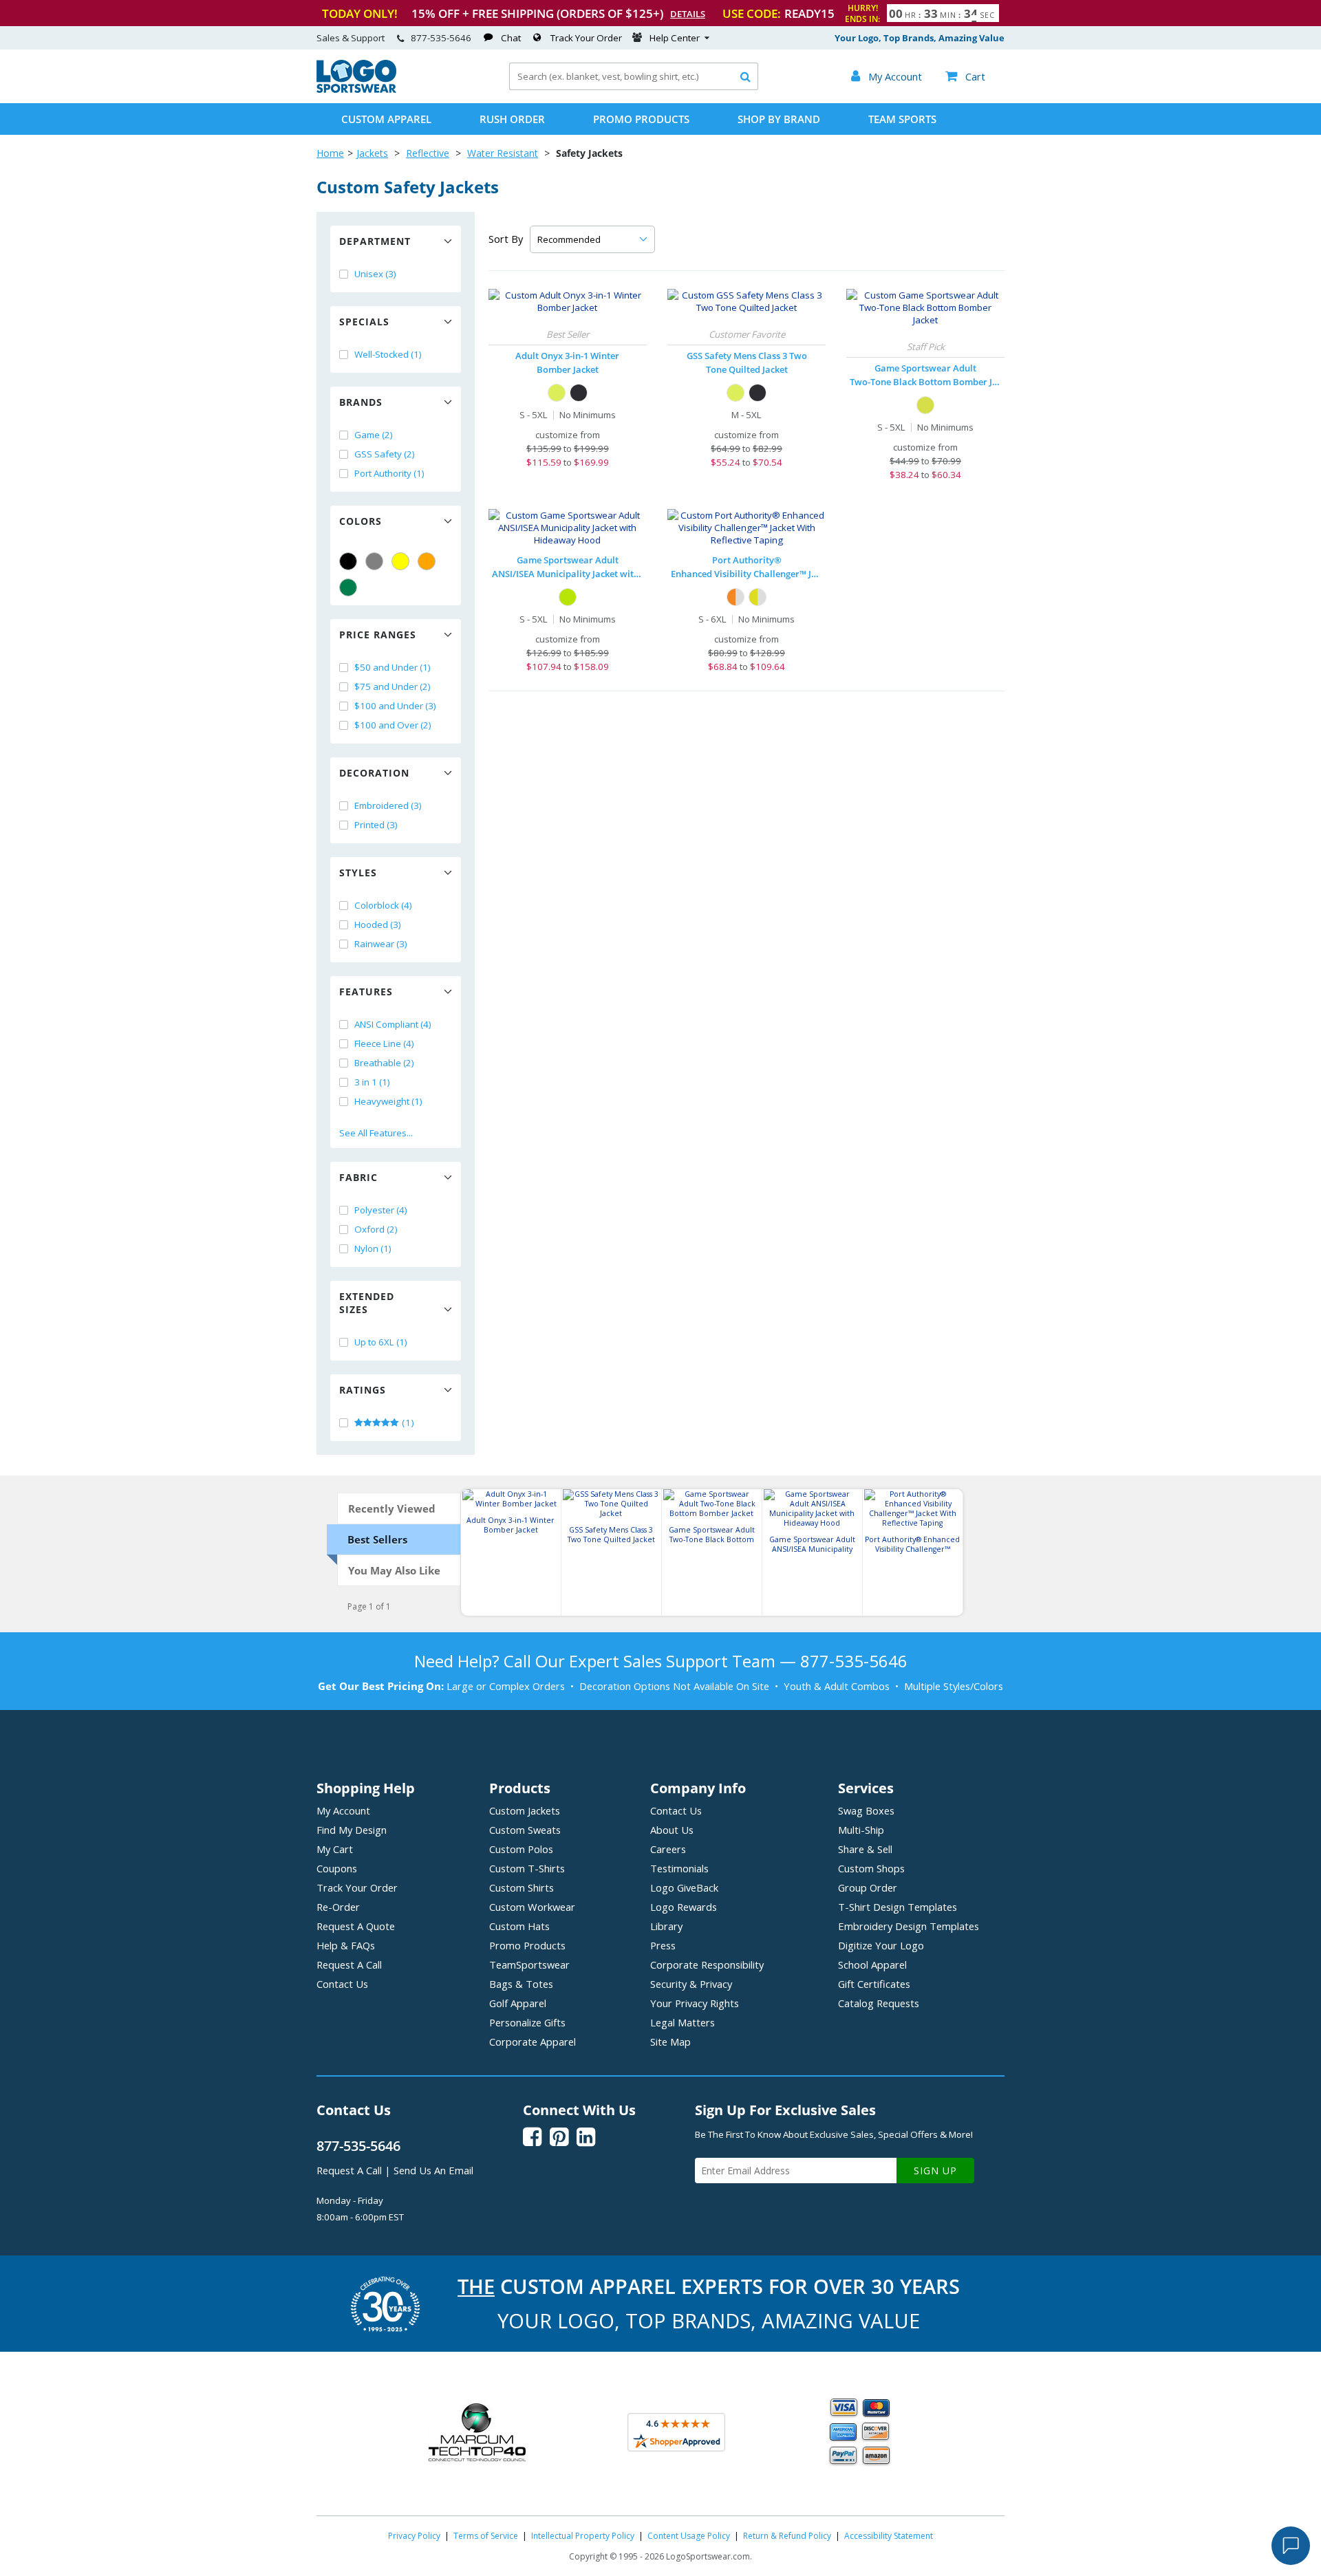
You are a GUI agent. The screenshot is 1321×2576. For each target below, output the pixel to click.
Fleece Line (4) (384, 1043)
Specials (364, 322)
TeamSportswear (529, 1965)
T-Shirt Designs (898, 1907)
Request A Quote (356, 1926)
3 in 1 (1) (372, 1082)
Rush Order (512, 119)
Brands (361, 402)
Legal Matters (683, 2022)
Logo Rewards (684, 1907)
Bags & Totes (521, 1984)
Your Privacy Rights (695, 2003)
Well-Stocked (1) (388, 354)
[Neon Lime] (568, 597)
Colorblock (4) (383, 905)
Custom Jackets (525, 1810)
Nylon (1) (373, 1248)
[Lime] (557, 393)
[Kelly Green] (348, 587)
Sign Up (935, 2171)
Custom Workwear (532, 1907)
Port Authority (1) (389, 473)
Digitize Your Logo (881, 1945)
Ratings (363, 1390)
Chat (511, 38)
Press (663, 1945)
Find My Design (352, 1830)
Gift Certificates (874, 1984)
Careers (668, 1849)
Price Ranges (378, 635)
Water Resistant (503, 153)
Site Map (670, 2042)
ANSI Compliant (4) (393, 1024)
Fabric (358, 1177)
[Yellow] (400, 561)
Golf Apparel (518, 2003)
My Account (343, 1810)
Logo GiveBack (684, 1887)
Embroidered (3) (388, 805)
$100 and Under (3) (395, 706)
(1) (407, 1422)
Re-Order (338, 1907)
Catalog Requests (879, 2003)
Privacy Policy (414, 2536)
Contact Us (342, 1984)
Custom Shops (871, 1868)
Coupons (337, 1868)
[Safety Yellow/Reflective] (758, 597)
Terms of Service (486, 2536)
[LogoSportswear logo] (356, 89)
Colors (361, 521)
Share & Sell (865, 1849)
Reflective (428, 153)
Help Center (675, 38)
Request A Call (349, 1965)
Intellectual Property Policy (583, 2536)
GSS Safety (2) (385, 454)
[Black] (348, 561)
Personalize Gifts (527, 2022)
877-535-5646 (441, 38)
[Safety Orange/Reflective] (735, 597)
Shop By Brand (779, 119)
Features (366, 992)
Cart (965, 76)
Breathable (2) (384, 1063)
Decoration (374, 773)
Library (666, 1926)
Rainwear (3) (381, 944)
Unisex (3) (375, 274)
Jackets (372, 153)
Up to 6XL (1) (381, 1342)
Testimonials (679, 1868)
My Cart (335, 1849)
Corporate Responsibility (707, 1965)
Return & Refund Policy (787, 2536)
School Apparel (872, 1965)
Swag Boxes (866, 1810)
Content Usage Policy (689, 2536)
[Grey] (374, 561)
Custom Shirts (522, 1887)
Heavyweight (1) (388, 1101)
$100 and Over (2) (393, 725)
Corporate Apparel (533, 2042)
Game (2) (374, 435)
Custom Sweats (525, 1830)
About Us (672, 1830)
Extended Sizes (367, 1303)
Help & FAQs (346, 1945)
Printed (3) (376, 825)
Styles (358, 873)
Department (375, 241)
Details (688, 14)
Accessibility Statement (889, 2536)
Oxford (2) (376, 1229)
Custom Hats (519, 1926)
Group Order (868, 1887)
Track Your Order (586, 38)
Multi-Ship (861, 1830)
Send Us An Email (433, 2170)
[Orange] (427, 561)
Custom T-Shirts (527, 1868)
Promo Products (641, 119)
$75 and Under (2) (393, 686)
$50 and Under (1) (393, 667)
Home (330, 153)
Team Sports (902, 119)
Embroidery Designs (909, 1926)
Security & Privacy (691, 1984)
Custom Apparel (386, 119)
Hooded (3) (378, 924)
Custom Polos (521, 1849)
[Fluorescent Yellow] (925, 405)
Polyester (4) (381, 1210)
